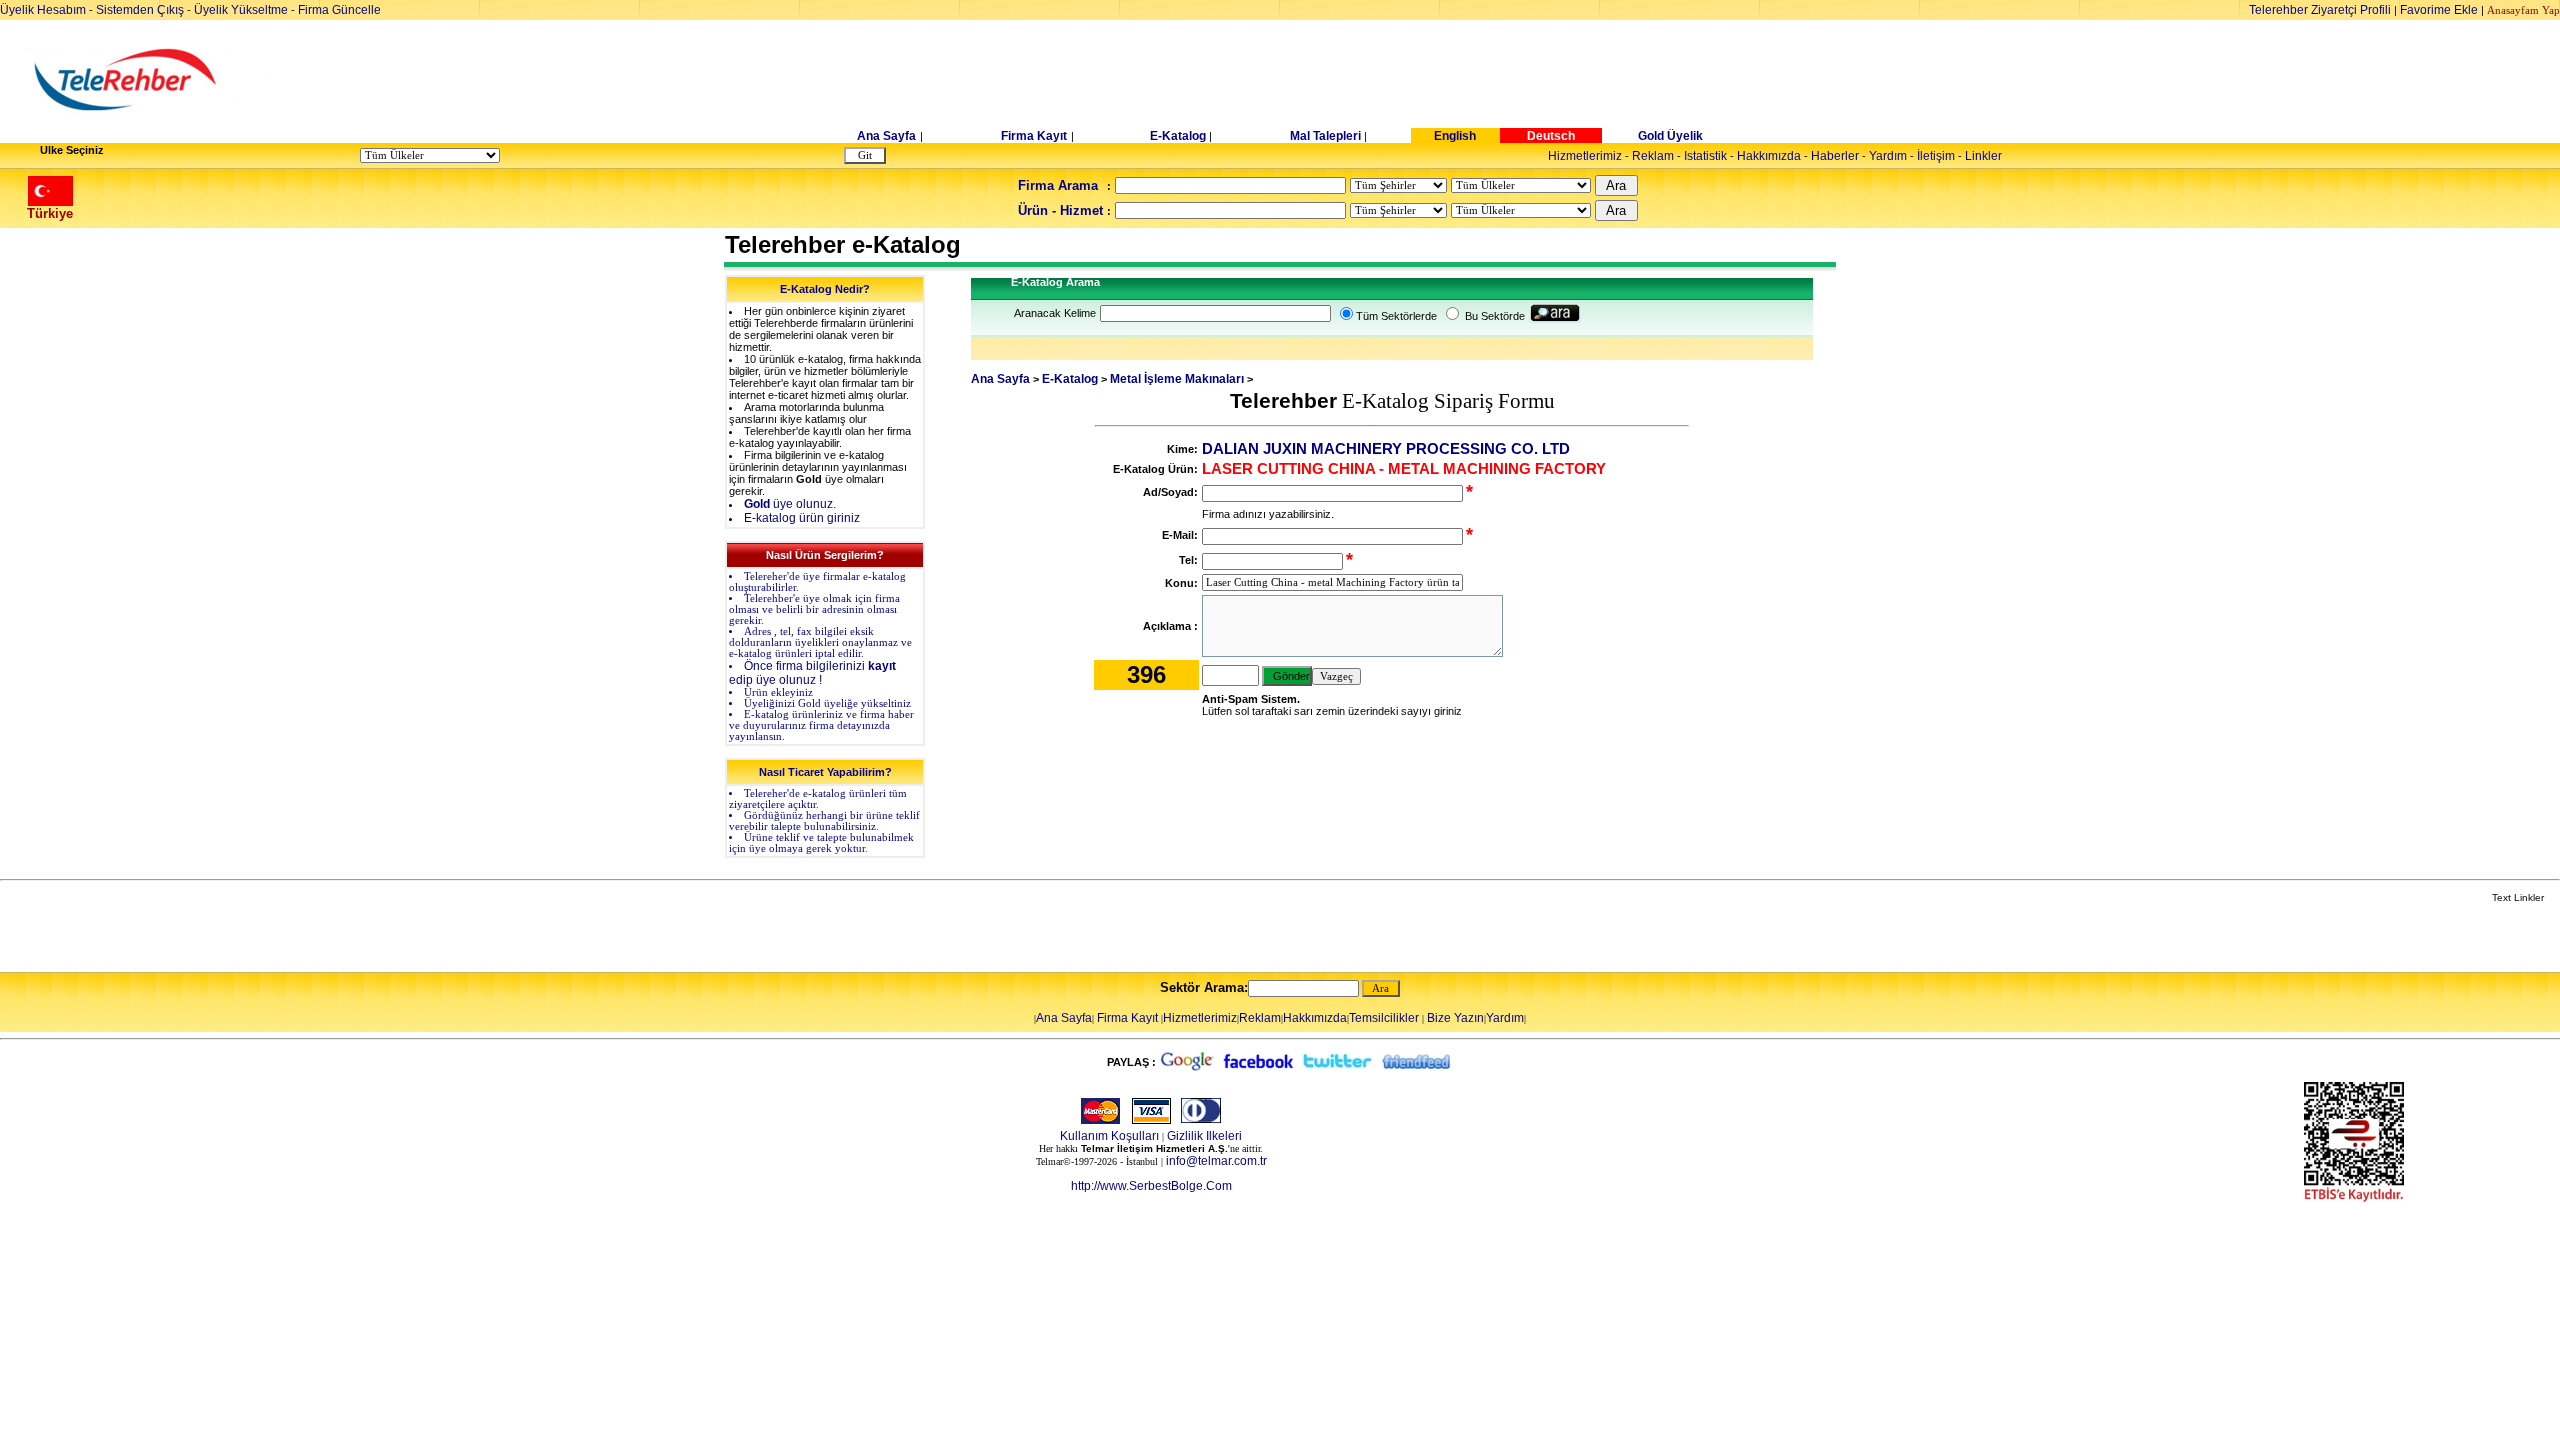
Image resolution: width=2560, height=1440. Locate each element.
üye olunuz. (790, 504)
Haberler (1835, 156)
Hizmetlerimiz (1585, 156)
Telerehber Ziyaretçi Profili (2320, 10)
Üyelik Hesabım (43, 10)
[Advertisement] (1434, 80)
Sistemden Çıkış (140, 10)
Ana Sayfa (886, 136)
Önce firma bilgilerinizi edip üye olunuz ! (812, 673)
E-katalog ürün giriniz (802, 518)
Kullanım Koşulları (1109, 1136)
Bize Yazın (1455, 1018)
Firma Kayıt (1034, 136)
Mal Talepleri (1325, 136)
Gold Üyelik (1670, 136)
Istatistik (1705, 156)
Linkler (1983, 156)
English (1455, 136)
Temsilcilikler (1384, 1018)
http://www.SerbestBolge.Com (1151, 1186)
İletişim (1936, 156)
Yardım (1888, 156)
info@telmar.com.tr (1216, 1161)
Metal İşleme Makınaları (1177, 379)
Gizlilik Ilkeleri (1204, 1136)
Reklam (1653, 156)
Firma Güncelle (339, 10)
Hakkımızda (1769, 156)
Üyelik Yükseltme (241, 10)
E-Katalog (1178, 136)
